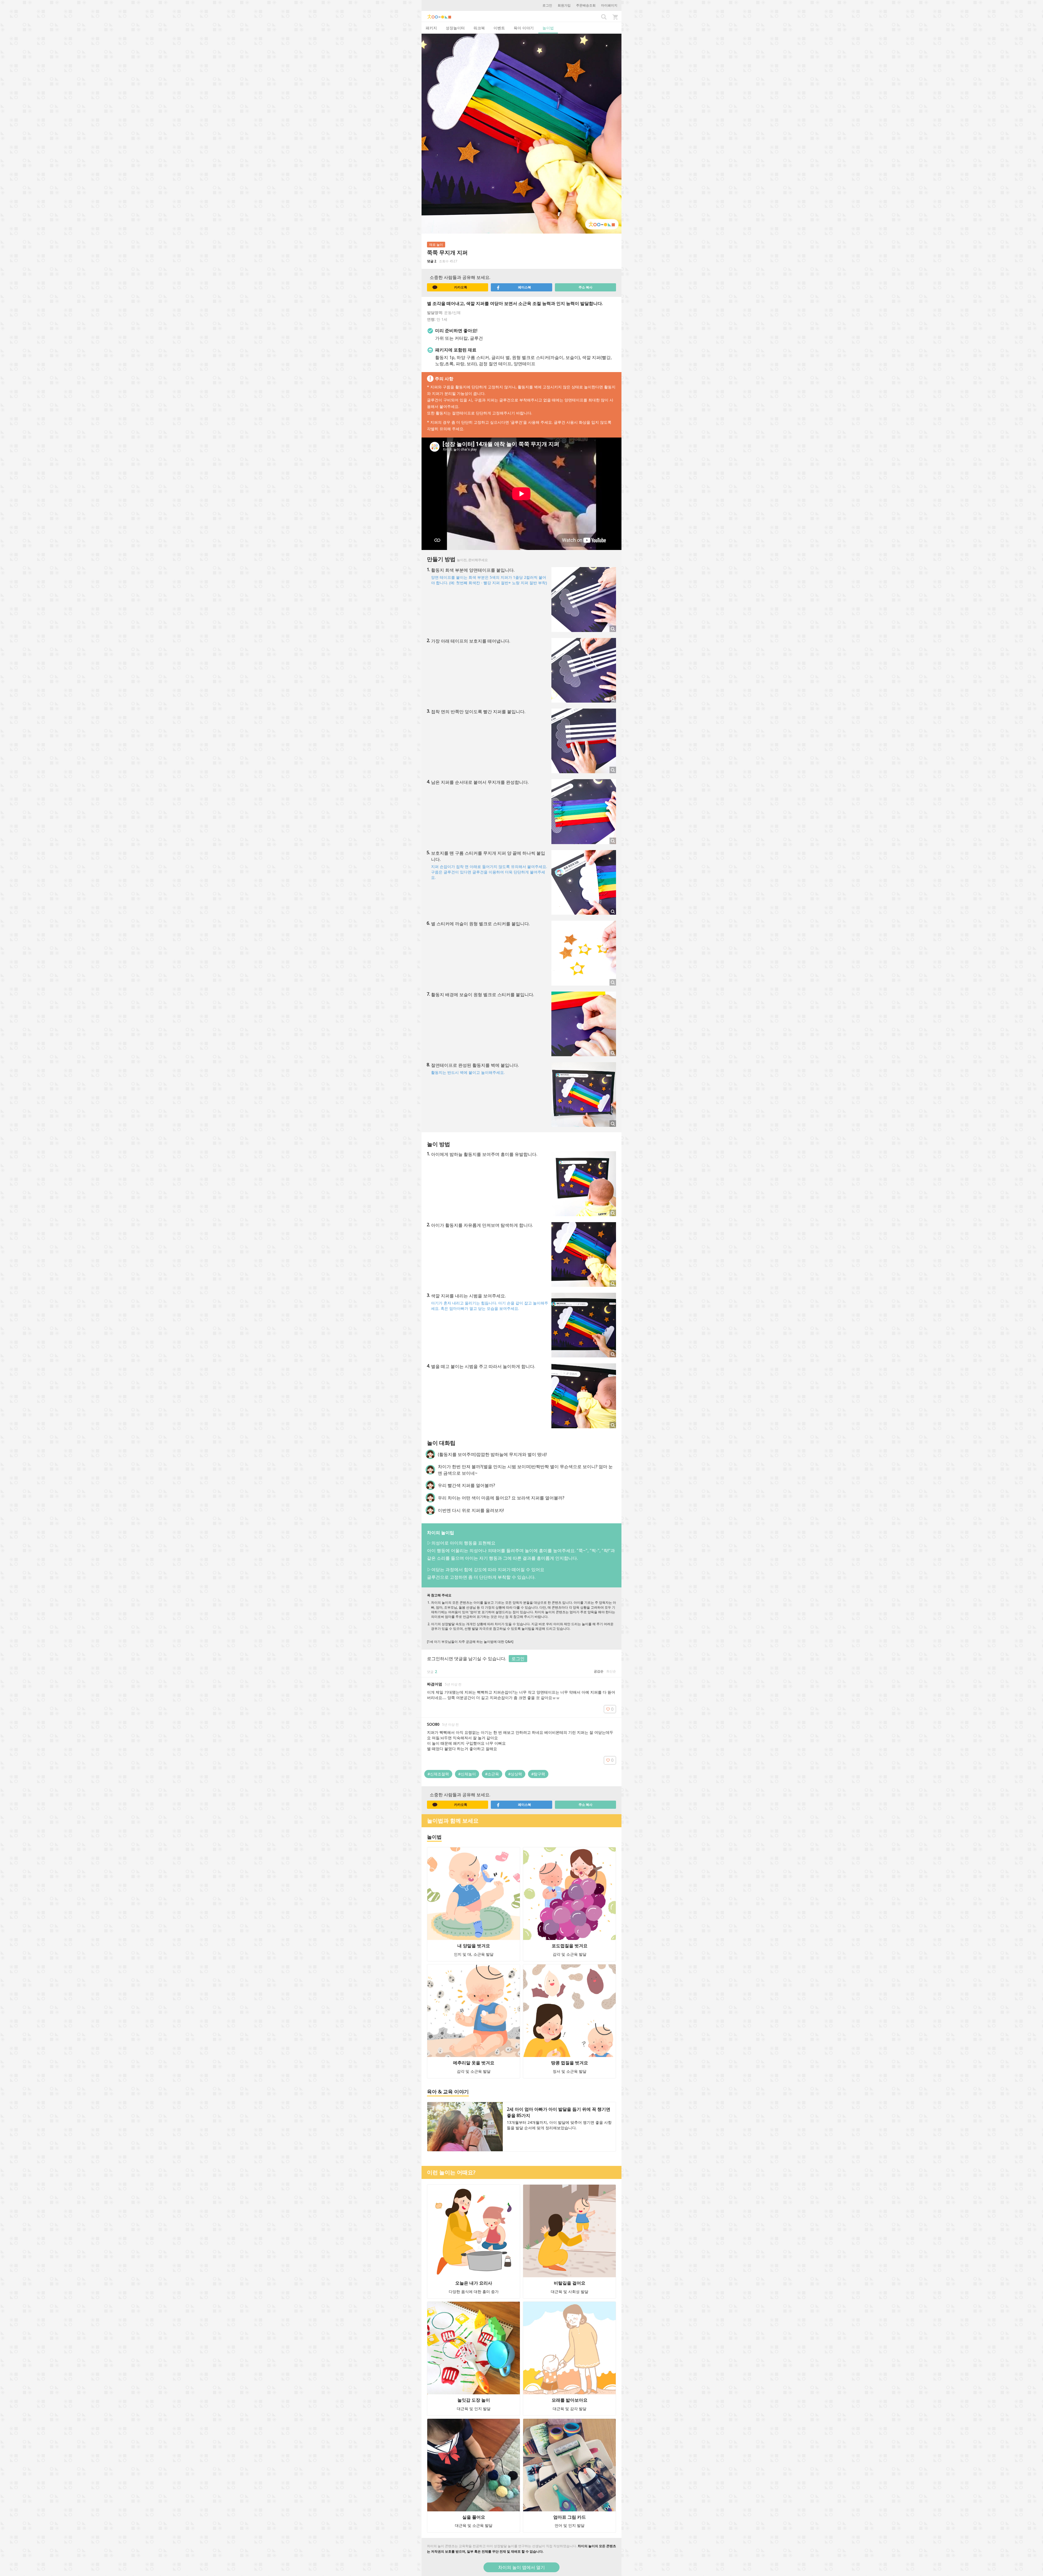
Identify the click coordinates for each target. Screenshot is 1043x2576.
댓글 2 (432, 261)
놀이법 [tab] (548, 28)
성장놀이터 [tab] (455, 28)
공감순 (599, 1671)
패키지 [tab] (431, 28)
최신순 (611, 1671)
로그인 (547, 5)
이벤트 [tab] (499, 28)
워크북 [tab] (479, 28)
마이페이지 (609, 5)
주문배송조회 (586, 5)
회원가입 (564, 5)
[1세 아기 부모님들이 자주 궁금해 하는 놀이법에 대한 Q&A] (470, 1642)
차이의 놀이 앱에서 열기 (521, 2567)
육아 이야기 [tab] (524, 28)
